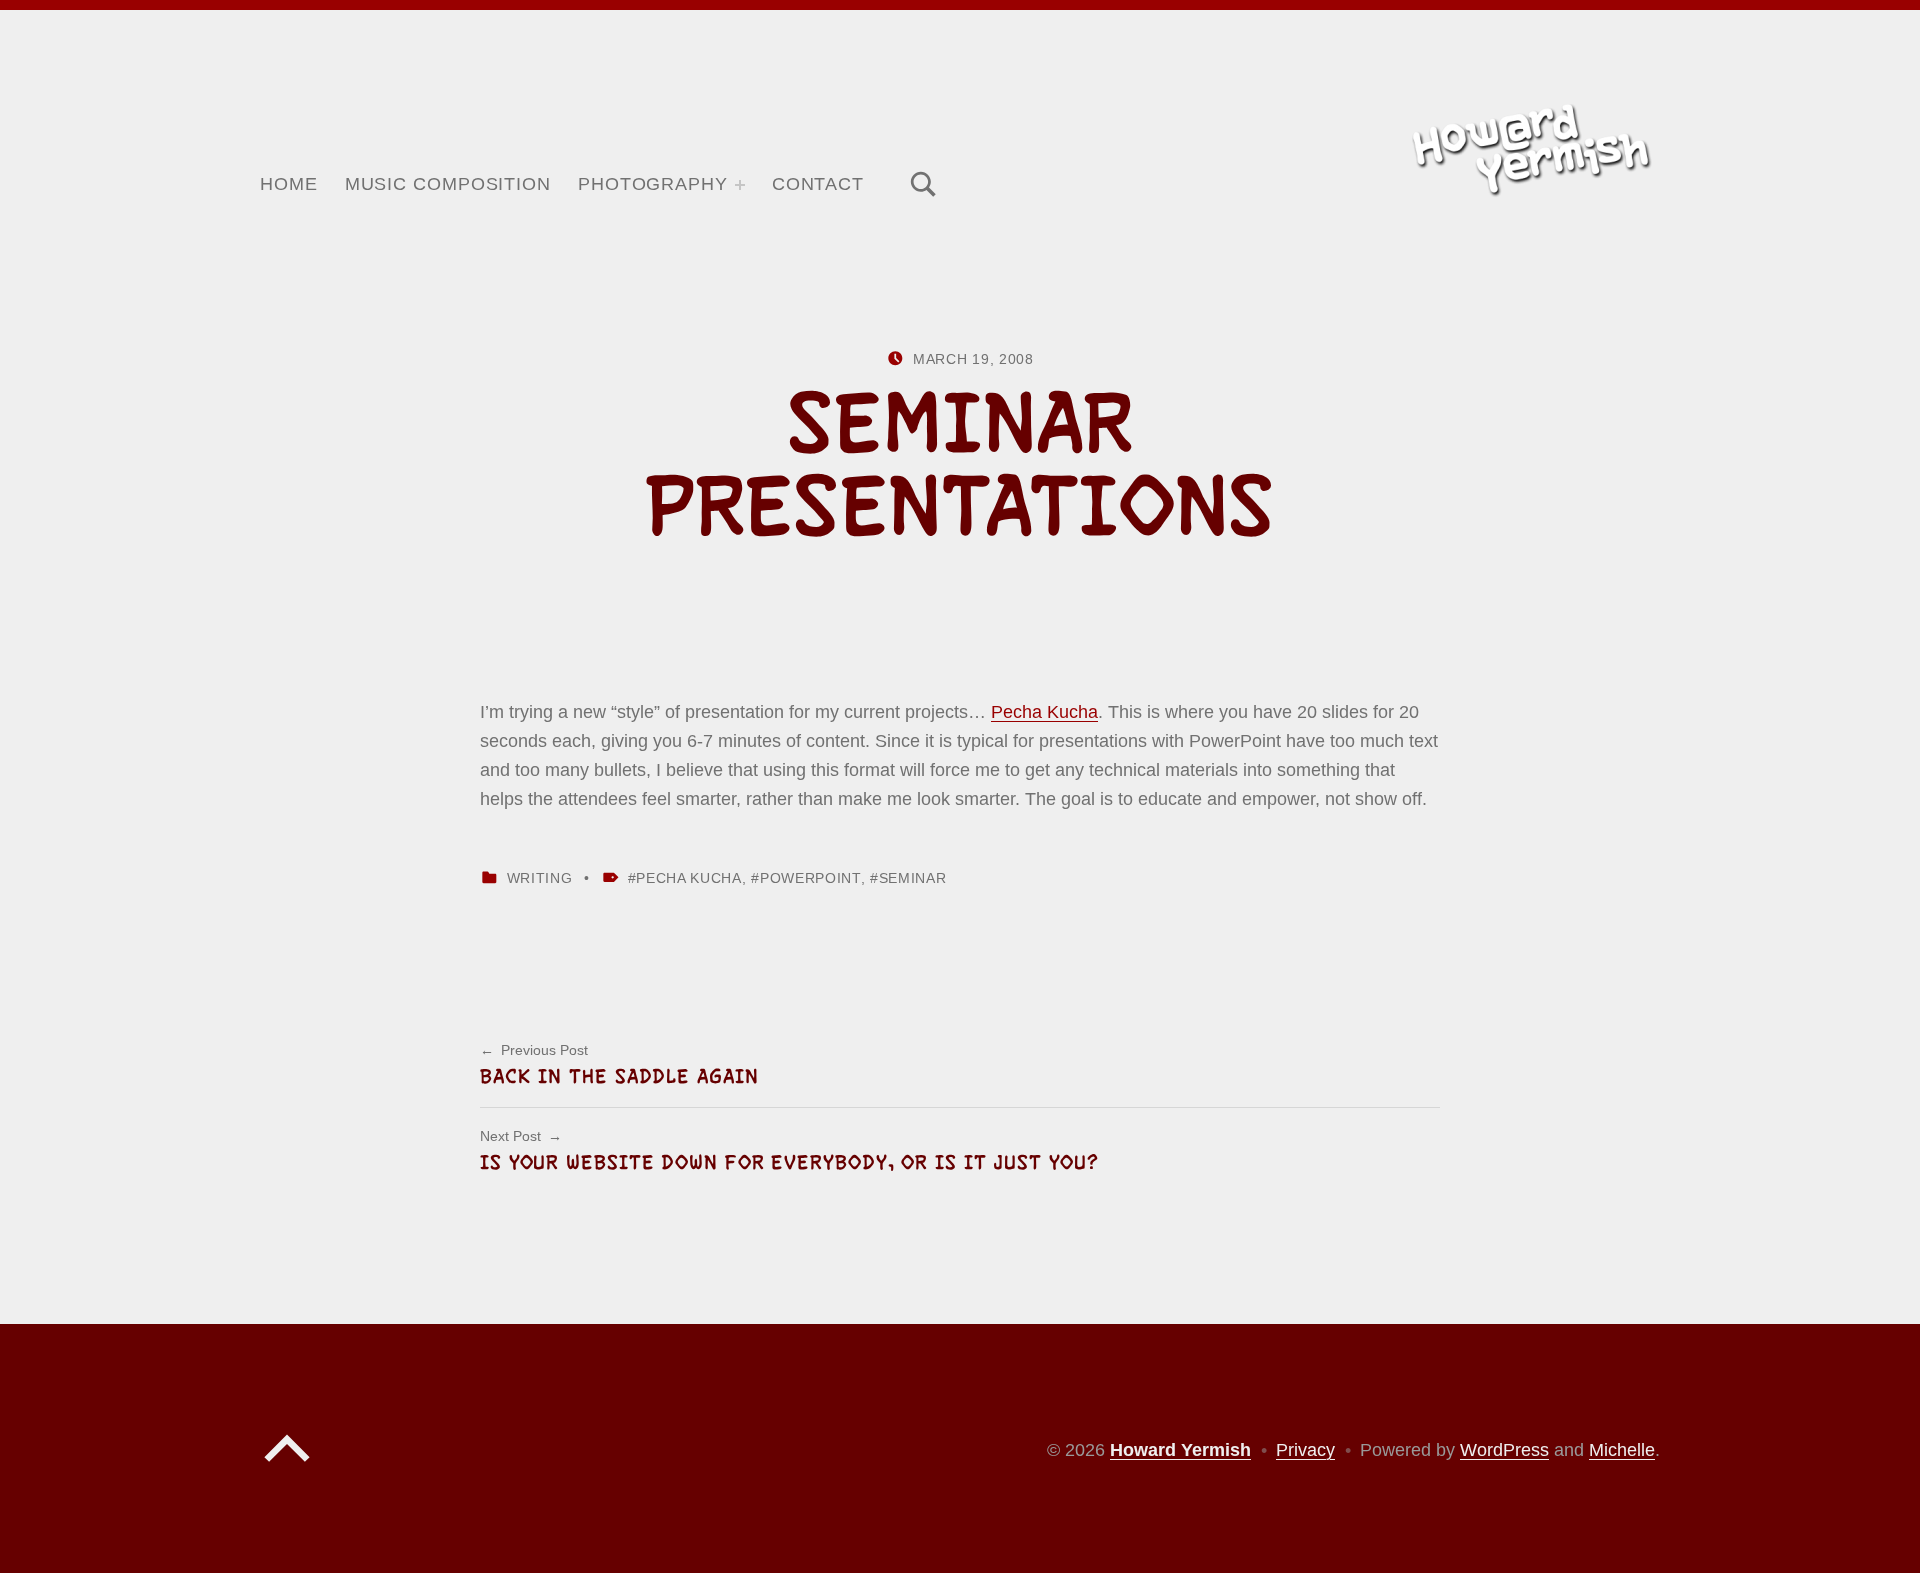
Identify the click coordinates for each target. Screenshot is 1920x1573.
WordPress (1504, 1450)
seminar (912, 878)
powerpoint (810, 878)
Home (289, 184)
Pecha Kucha (1044, 712)
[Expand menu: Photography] (740, 185)
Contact (818, 184)
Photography (653, 184)
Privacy (1305, 1450)
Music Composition (448, 184)
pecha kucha (688, 878)
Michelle (1622, 1450)
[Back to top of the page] (287, 1467)
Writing (540, 878)
